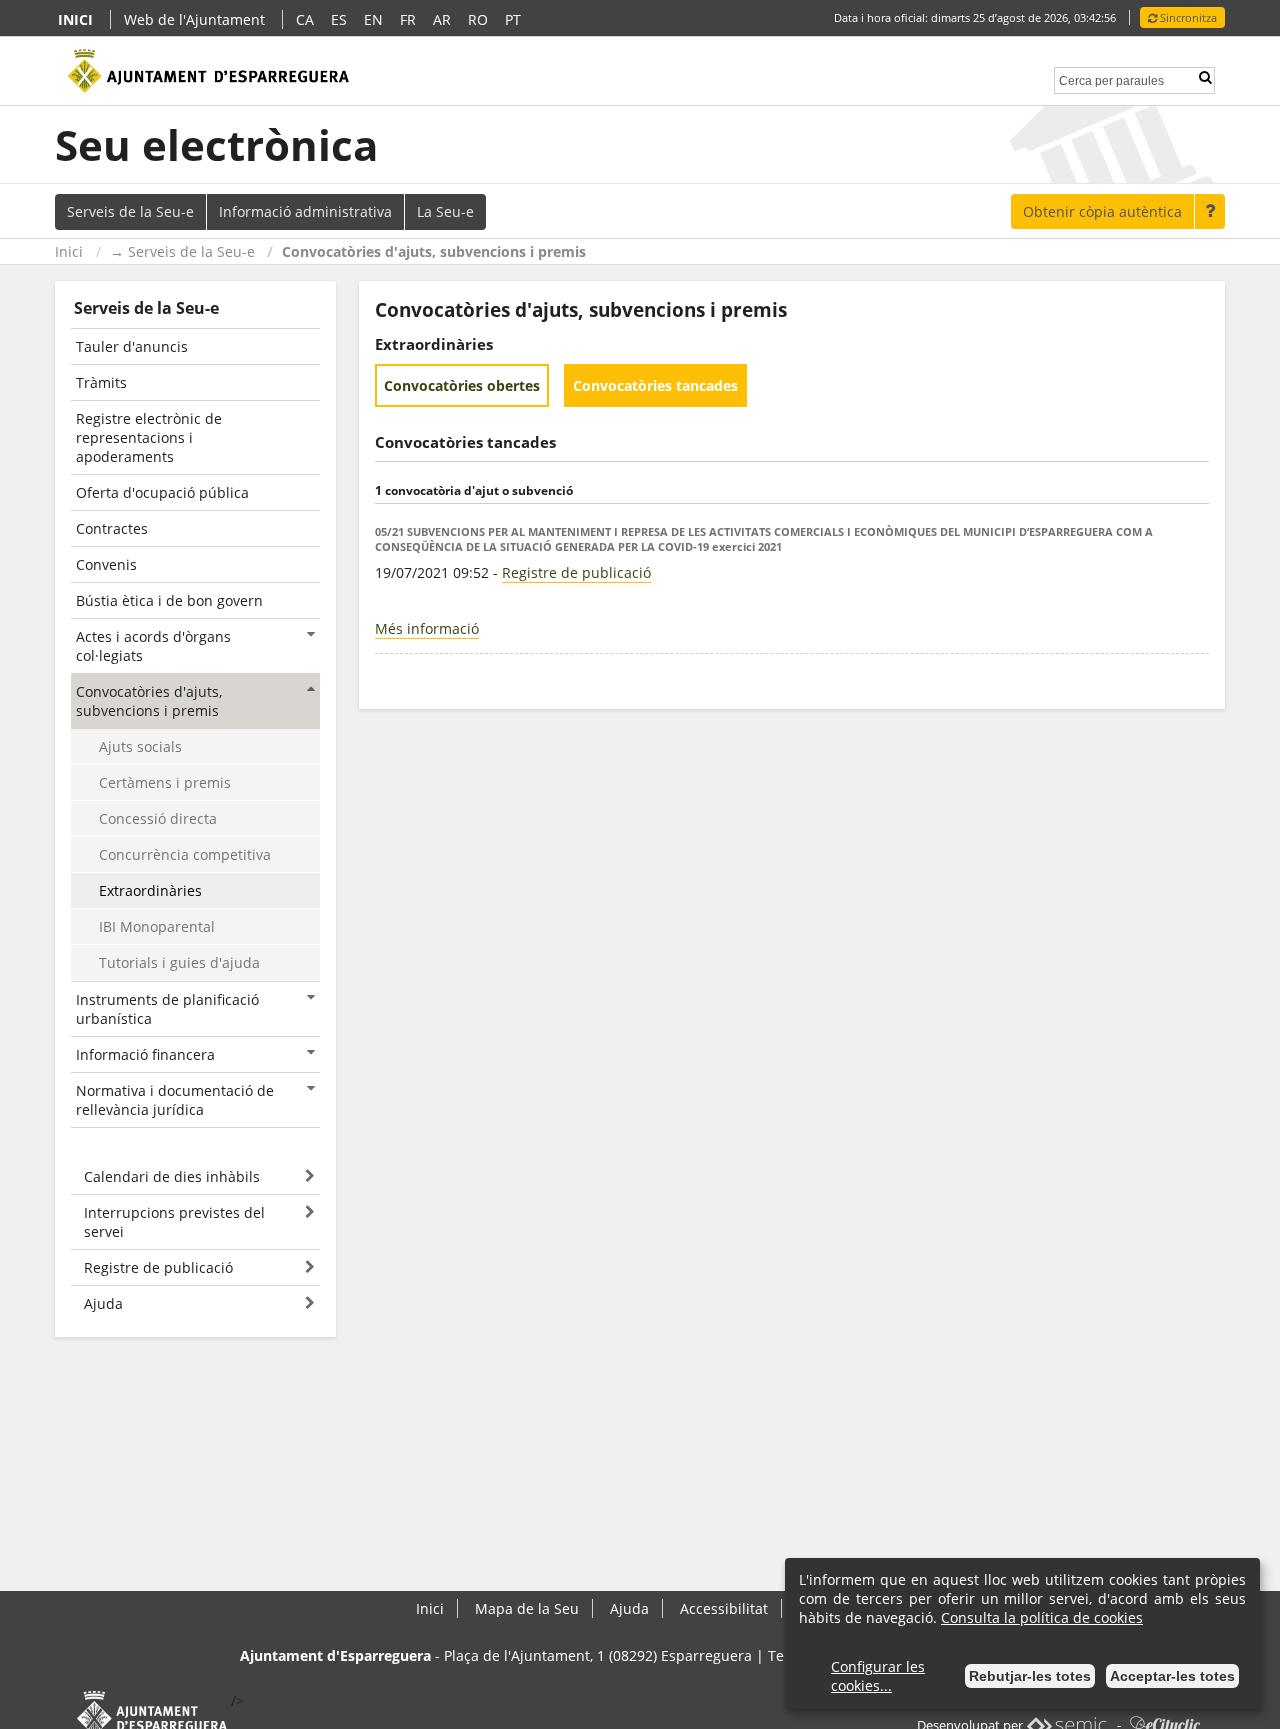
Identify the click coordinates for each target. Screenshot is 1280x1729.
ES (339, 19)
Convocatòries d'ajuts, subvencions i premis (434, 251)
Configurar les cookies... (878, 1676)
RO (478, 19)
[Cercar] (1205, 77)
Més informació (427, 628)
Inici (69, 251)
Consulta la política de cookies (1042, 1617)
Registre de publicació (576, 572)
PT (513, 19)
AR (442, 19)
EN (373, 19)
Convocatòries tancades (655, 385)
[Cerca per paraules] (1111, 78)
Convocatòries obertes (462, 385)
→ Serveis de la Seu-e (182, 251)
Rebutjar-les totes (1030, 1676)
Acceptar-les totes (1172, 1676)
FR (408, 19)
